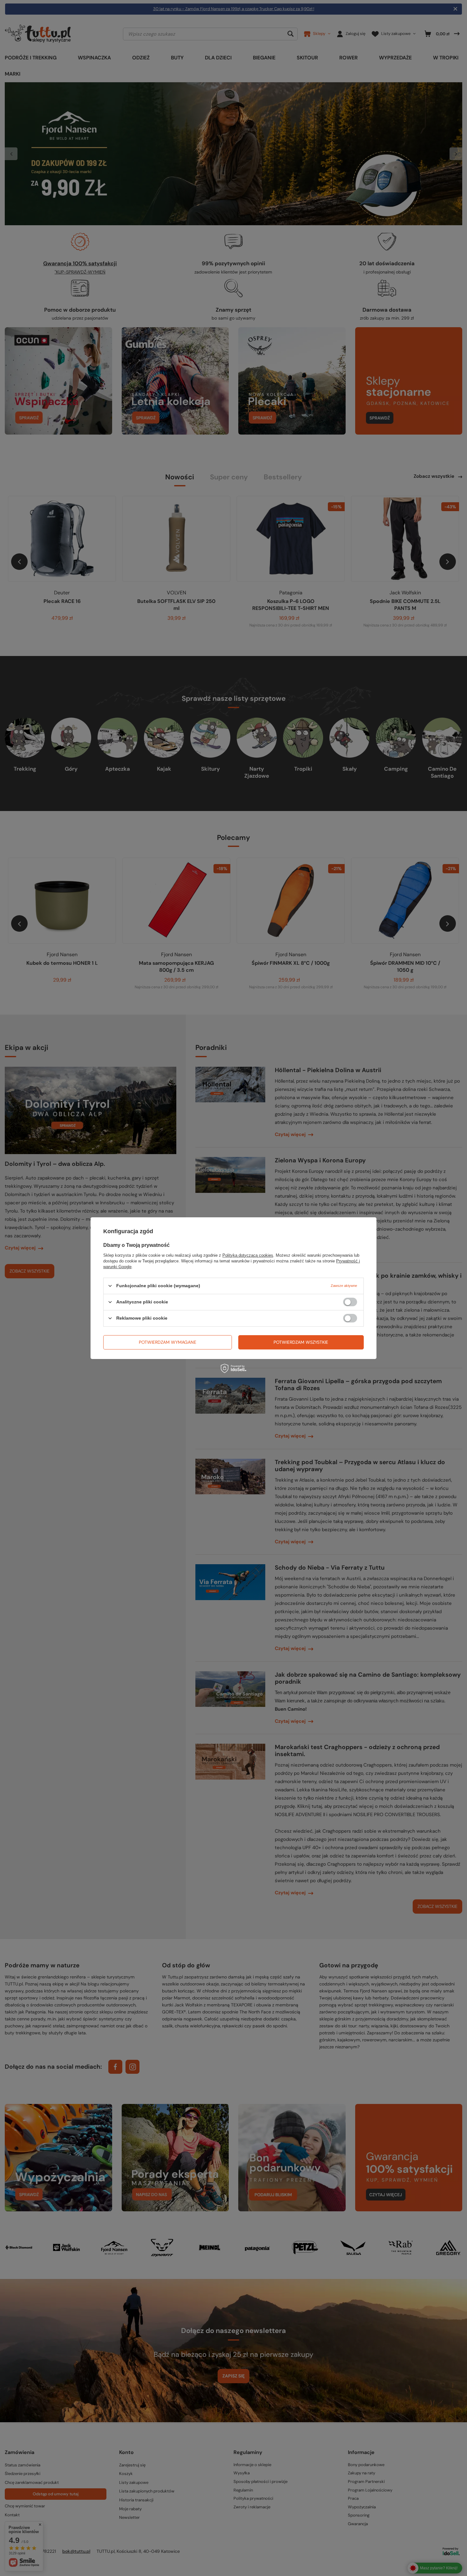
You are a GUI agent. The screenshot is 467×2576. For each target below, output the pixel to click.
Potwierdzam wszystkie (301, 1342)
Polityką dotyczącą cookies (248, 1255)
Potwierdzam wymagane (168, 1342)
